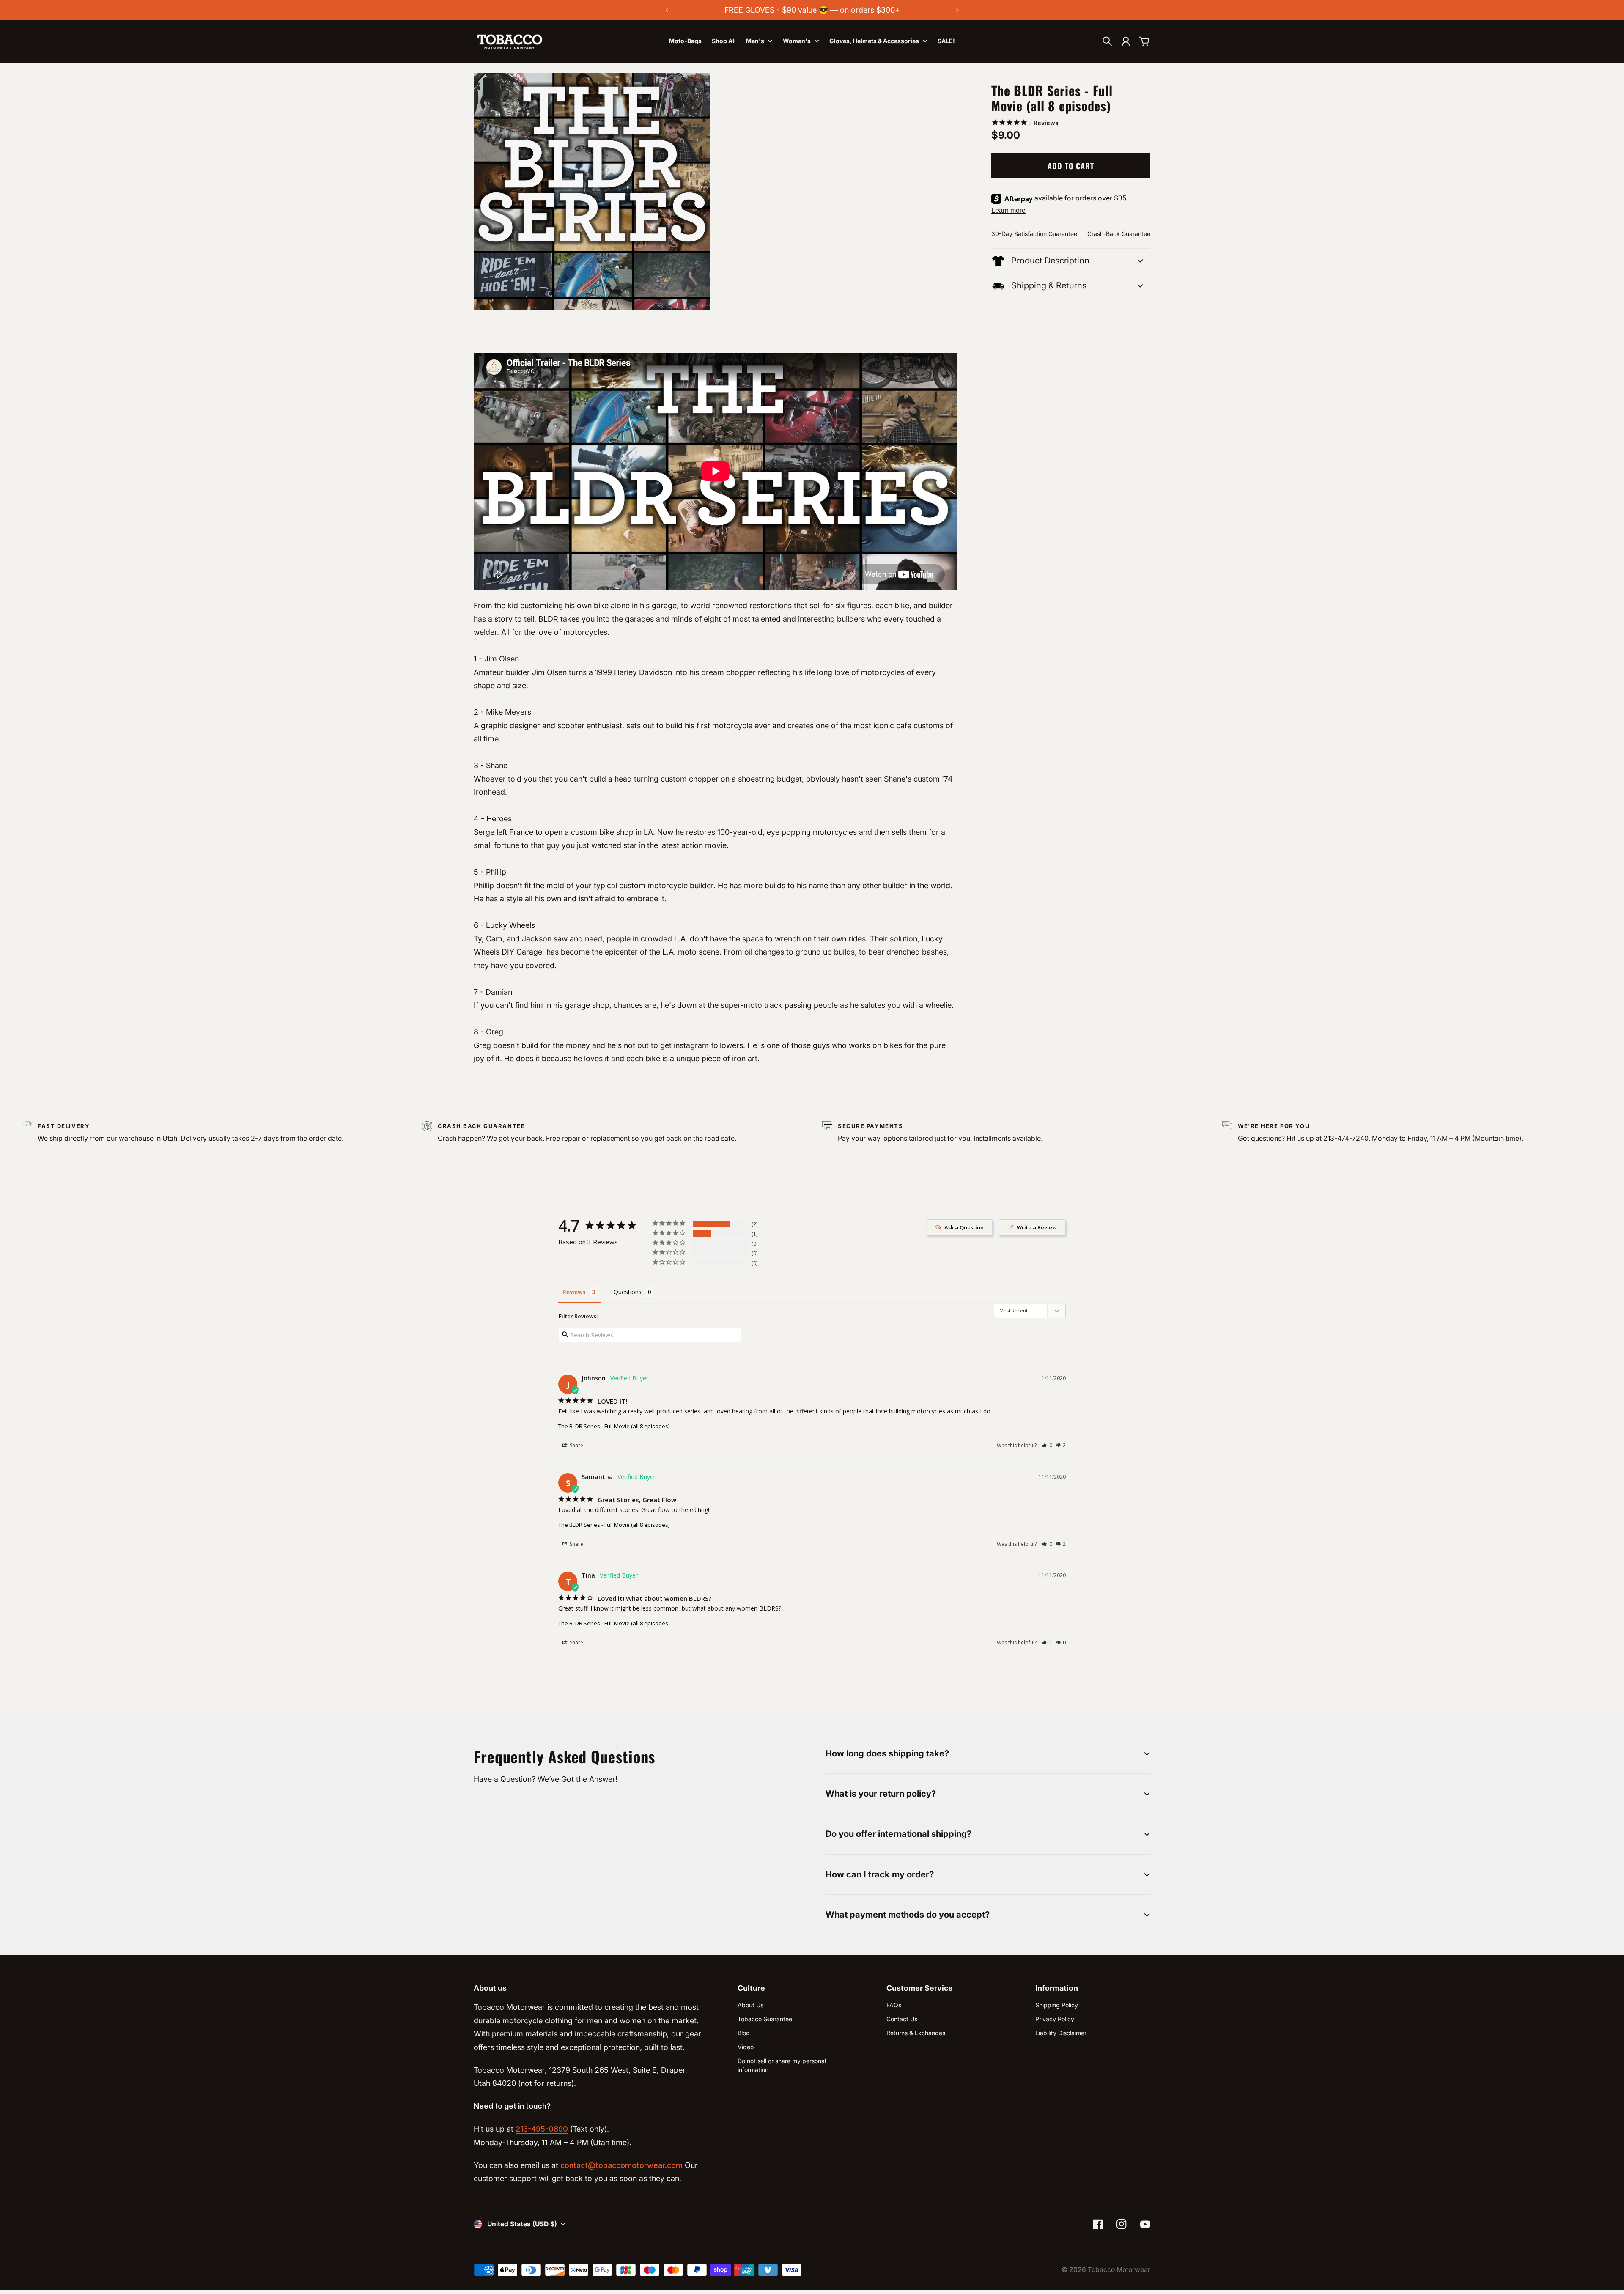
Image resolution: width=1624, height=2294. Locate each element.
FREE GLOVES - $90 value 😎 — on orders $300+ (812, 10)
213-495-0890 (542, 2129)
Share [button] (576, 1445)
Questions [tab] (628, 1292)
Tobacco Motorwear (1119, 2270)
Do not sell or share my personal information (782, 2065)
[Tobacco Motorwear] (510, 41)
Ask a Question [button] (964, 1227)
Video (746, 2047)
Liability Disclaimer (1061, 2033)
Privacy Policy (1055, 2019)
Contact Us (902, 2019)
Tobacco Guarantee (765, 2019)
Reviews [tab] (574, 1292)
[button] (1047, 1445)
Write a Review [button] (1037, 1227)
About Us (750, 2005)
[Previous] (667, 10)
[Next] (957, 10)
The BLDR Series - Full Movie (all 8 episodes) (614, 1426)
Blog (744, 2033)
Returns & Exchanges (916, 2033)
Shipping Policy (1057, 2005)
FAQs (894, 2005)
